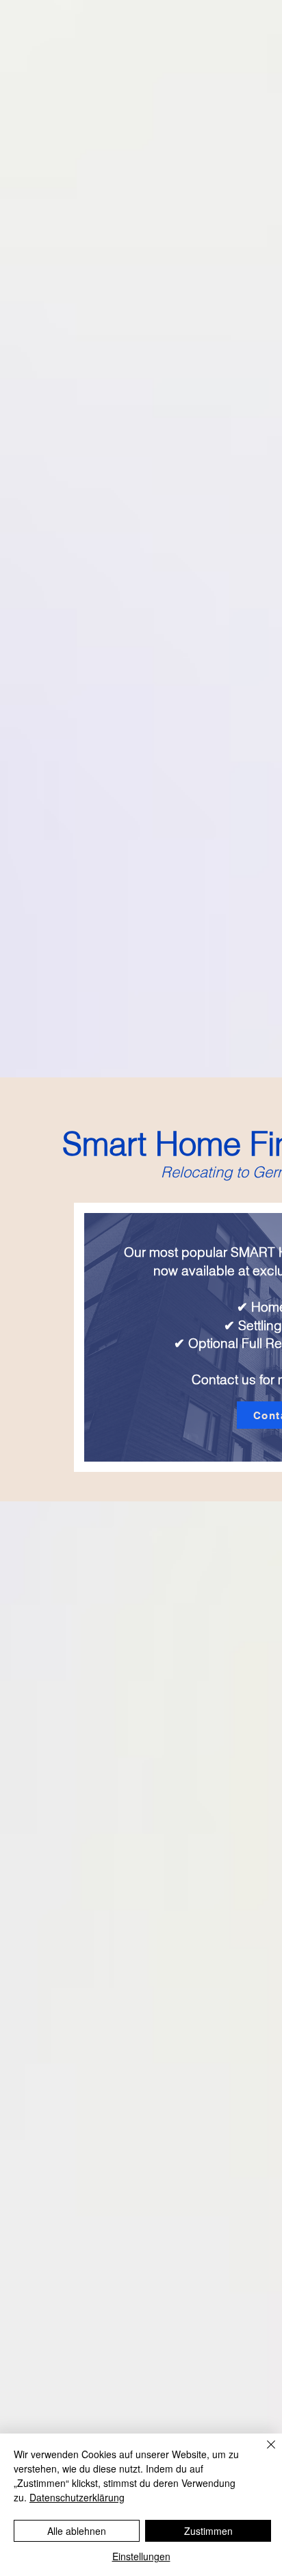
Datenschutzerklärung (77, 2497)
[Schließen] (263, 2453)
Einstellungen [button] (141, 2556)
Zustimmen (208, 2531)
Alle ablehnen (77, 2531)
